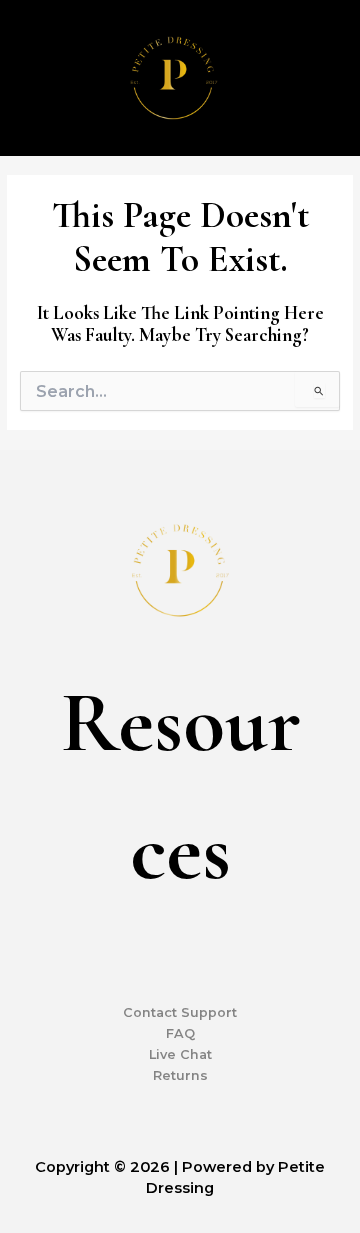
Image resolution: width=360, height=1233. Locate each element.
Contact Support (180, 1012)
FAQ (180, 1033)
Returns (180, 1075)
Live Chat (180, 1054)
